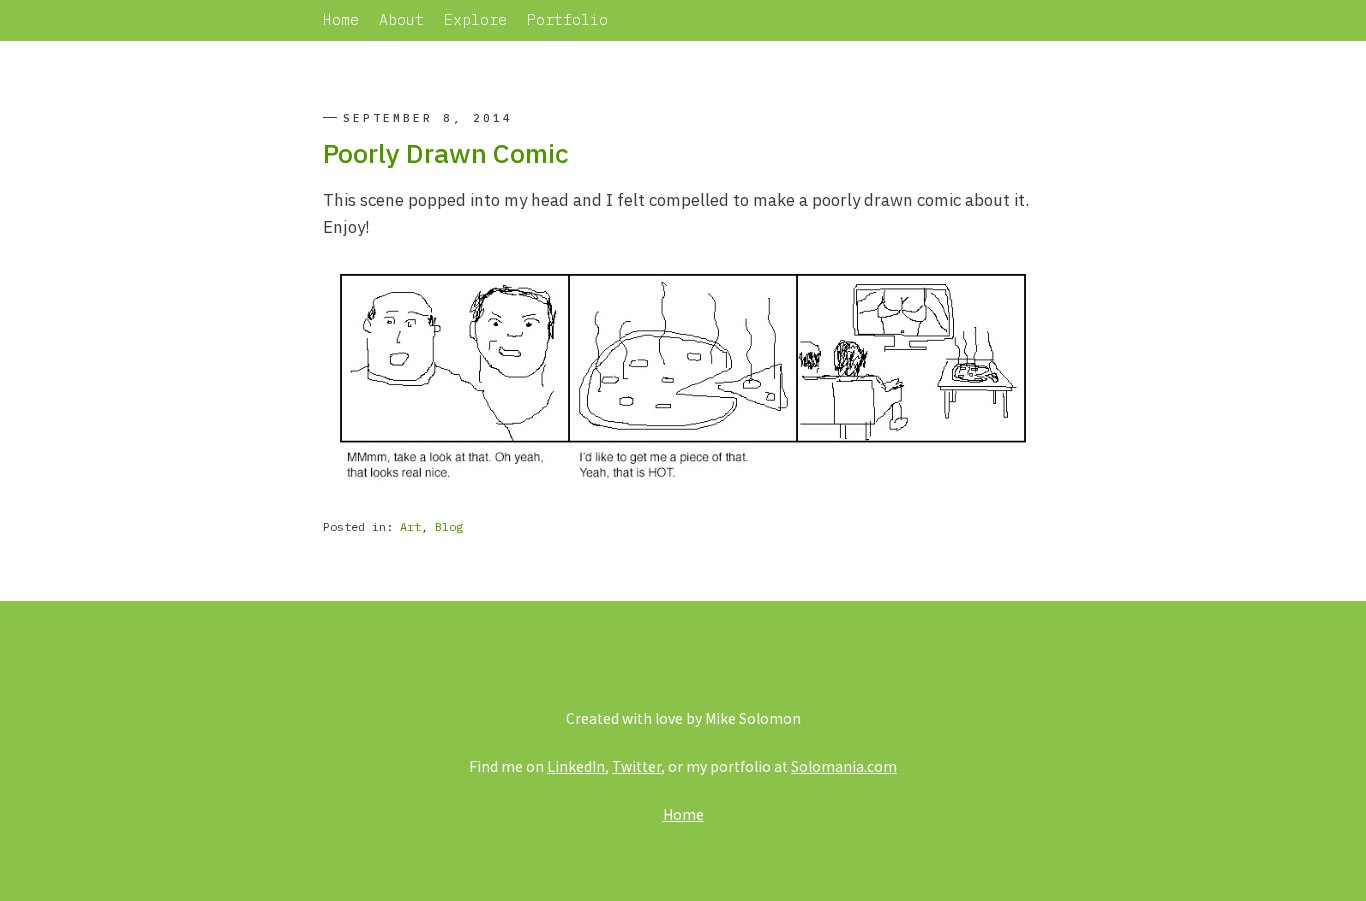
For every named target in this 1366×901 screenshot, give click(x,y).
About (401, 19)
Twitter (636, 766)
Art (410, 526)
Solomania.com (844, 766)
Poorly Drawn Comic (446, 152)
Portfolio (567, 19)
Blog (449, 526)
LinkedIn (576, 766)
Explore (475, 19)
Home (341, 19)
